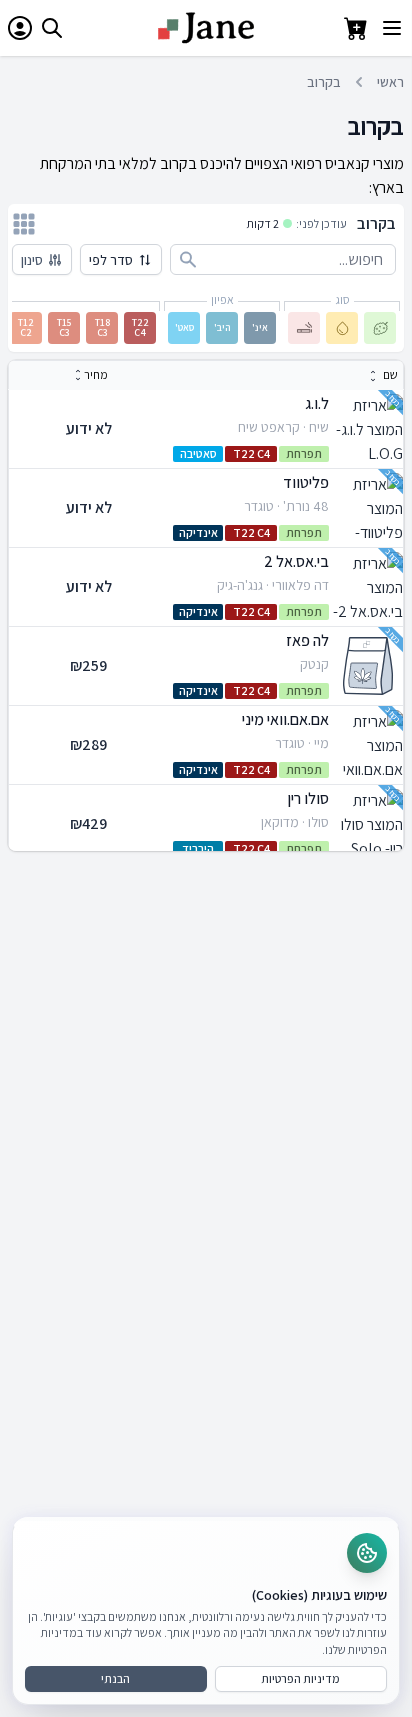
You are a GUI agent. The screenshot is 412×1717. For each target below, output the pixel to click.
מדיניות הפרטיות (300, 1678)
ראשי (390, 82)
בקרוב (324, 82)
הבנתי (115, 1678)
